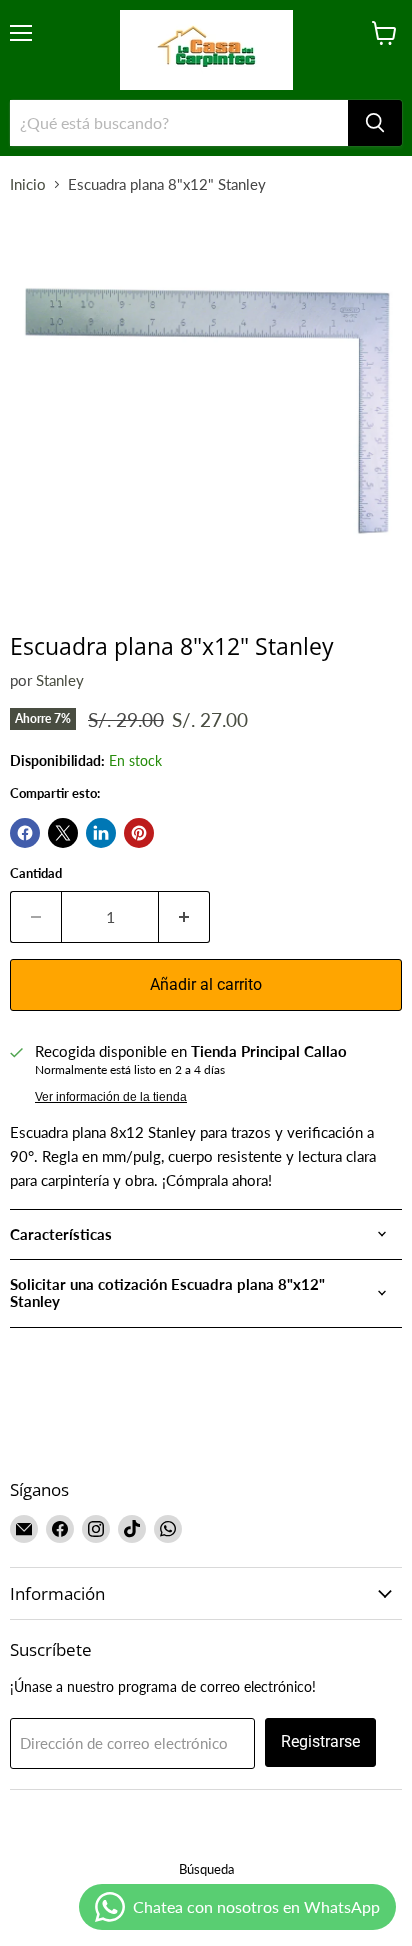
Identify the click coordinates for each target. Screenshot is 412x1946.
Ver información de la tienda (111, 1097)
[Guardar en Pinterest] (139, 833)
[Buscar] (375, 123)
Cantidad (36, 873)
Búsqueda (206, 1869)
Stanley (60, 680)
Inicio (28, 184)
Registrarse (320, 1741)
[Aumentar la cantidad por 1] (184, 917)
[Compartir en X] (63, 833)
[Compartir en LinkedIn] (101, 833)
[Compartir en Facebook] (25, 833)
